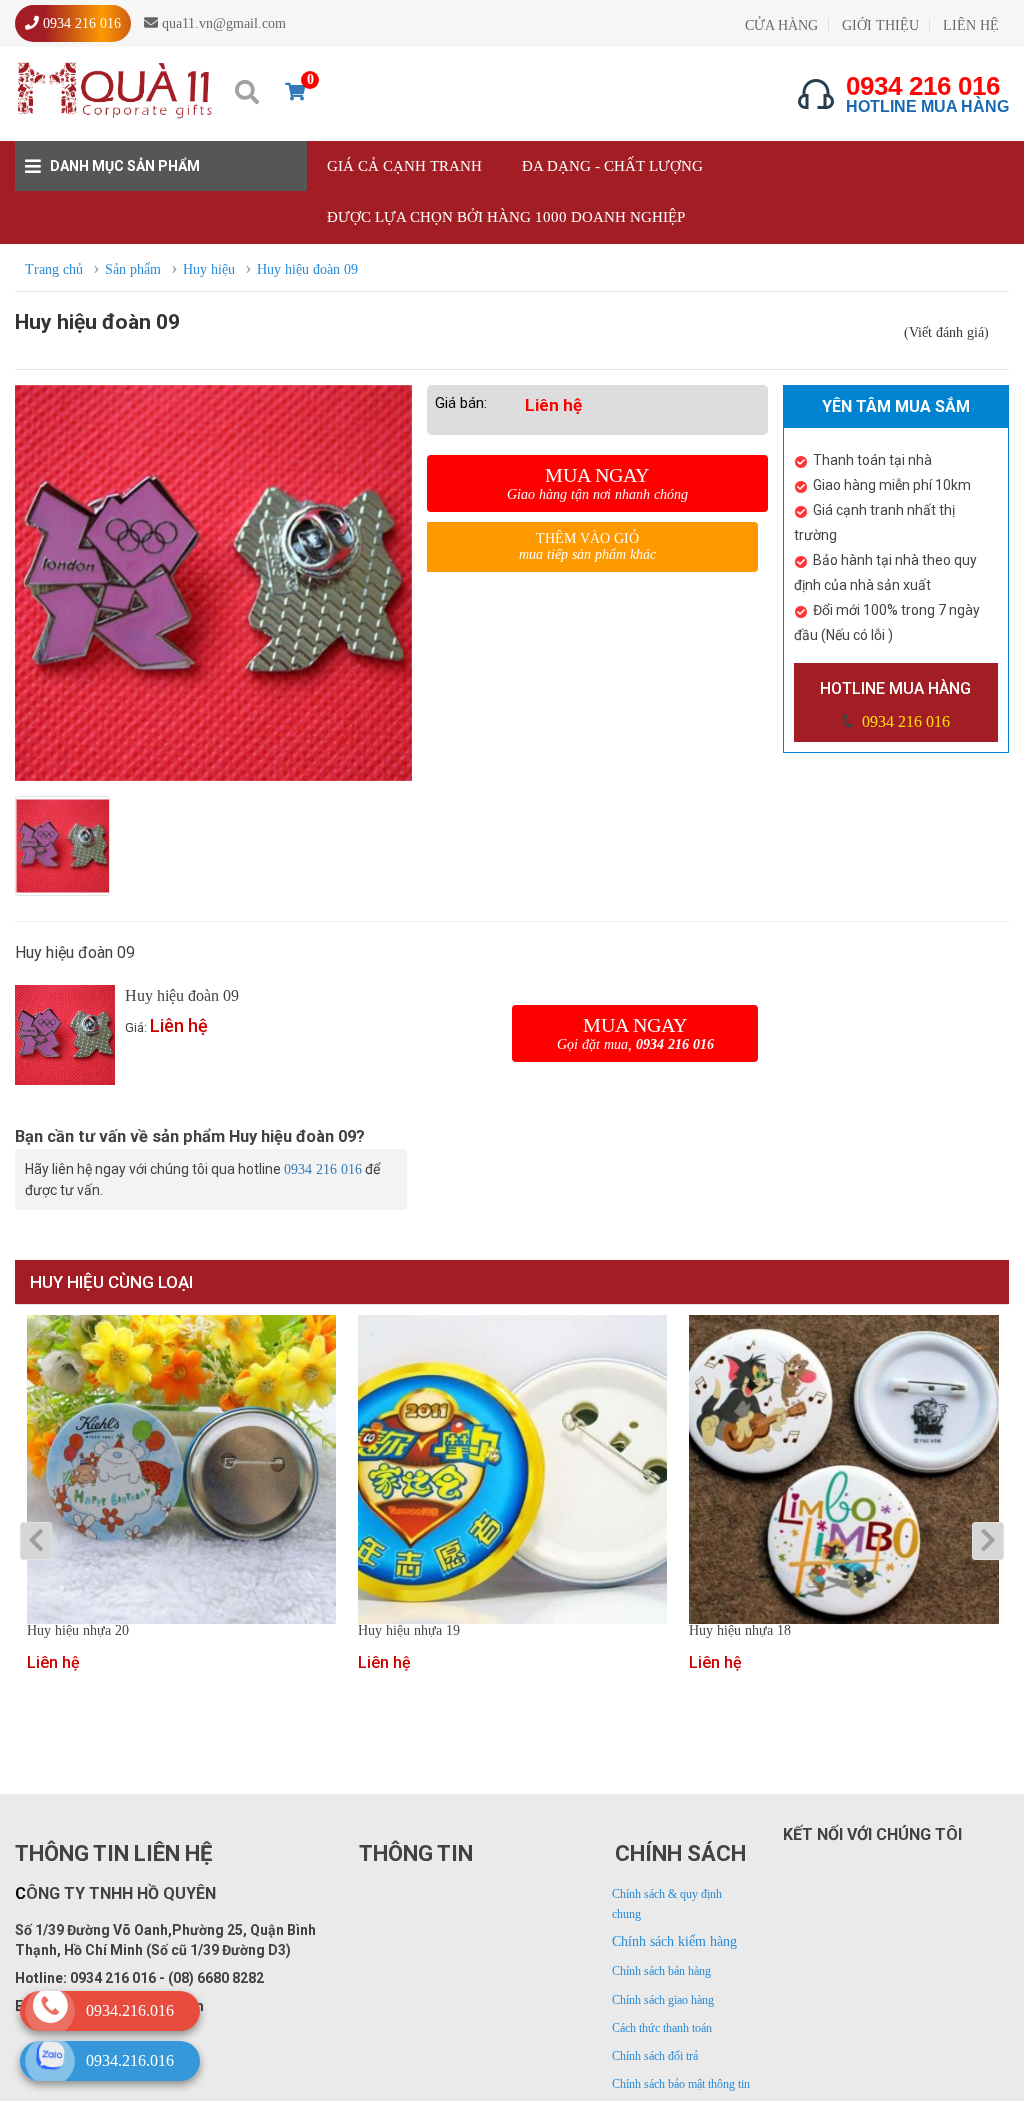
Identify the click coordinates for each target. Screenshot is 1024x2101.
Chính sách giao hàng (663, 2000)
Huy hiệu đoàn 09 (182, 995)
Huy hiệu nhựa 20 (78, 1631)
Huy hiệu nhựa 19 (409, 1631)
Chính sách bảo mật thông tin (681, 2084)
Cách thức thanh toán (662, 2028)
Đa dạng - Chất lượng (612, 166)
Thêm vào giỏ (587, 546)
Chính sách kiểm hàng (674, 1941)
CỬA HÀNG (781, 25)
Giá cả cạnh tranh (404, 166)
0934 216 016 (904, 721)
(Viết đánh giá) (946, 332)
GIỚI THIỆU (880, 25)
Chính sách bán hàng (661, 1971)
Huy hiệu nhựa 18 (740, 1631)
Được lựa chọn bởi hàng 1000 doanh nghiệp (506, 217)
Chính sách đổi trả (655, 2056)
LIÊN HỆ (971, 25)
